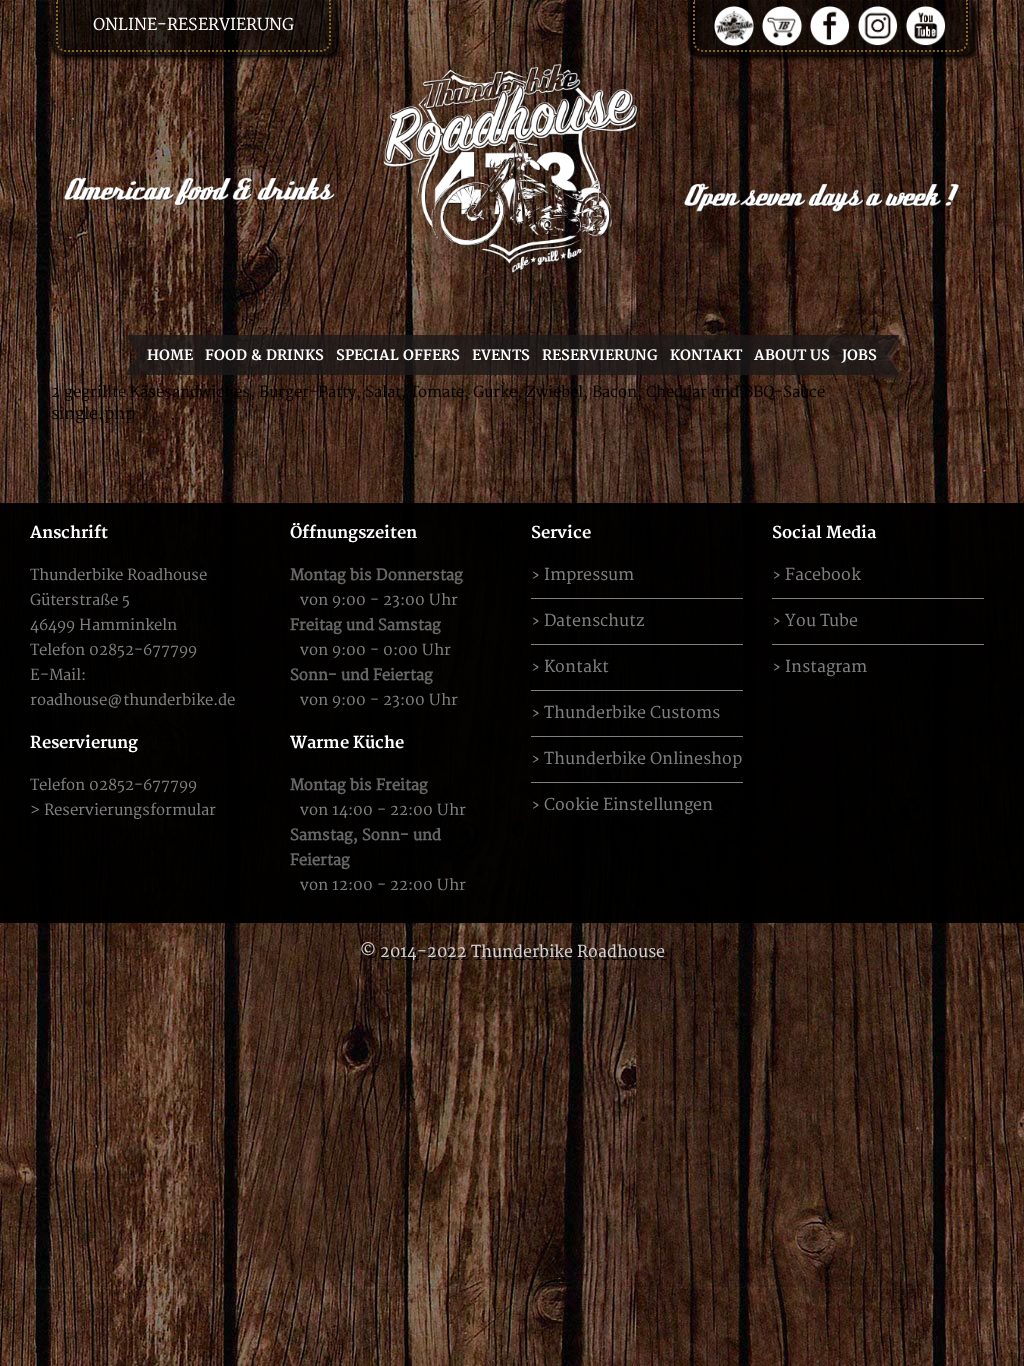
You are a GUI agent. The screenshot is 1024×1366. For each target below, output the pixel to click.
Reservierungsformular (130, 810)
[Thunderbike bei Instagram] (878, 25)
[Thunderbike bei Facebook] (830, 25)
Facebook (823, 575)
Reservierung (600, 355)
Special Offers (398, 355)
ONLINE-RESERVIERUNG (193, 25)
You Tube (821, 621)
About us (792, 355)
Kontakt (706, 355)
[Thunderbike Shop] (782, 25)
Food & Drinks (264, 355)
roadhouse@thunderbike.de (132, 700)
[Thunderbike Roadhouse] (512, 167)
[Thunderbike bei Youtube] (926, 25)
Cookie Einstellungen (628, 805)
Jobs (859, 355)
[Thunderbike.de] (734, 25)
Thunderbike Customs (632, 713)
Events (501, 355)
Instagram (826, 667)
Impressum (589, 575)
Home (170, 355)
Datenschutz (594, 621)
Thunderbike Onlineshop (643, 759)
